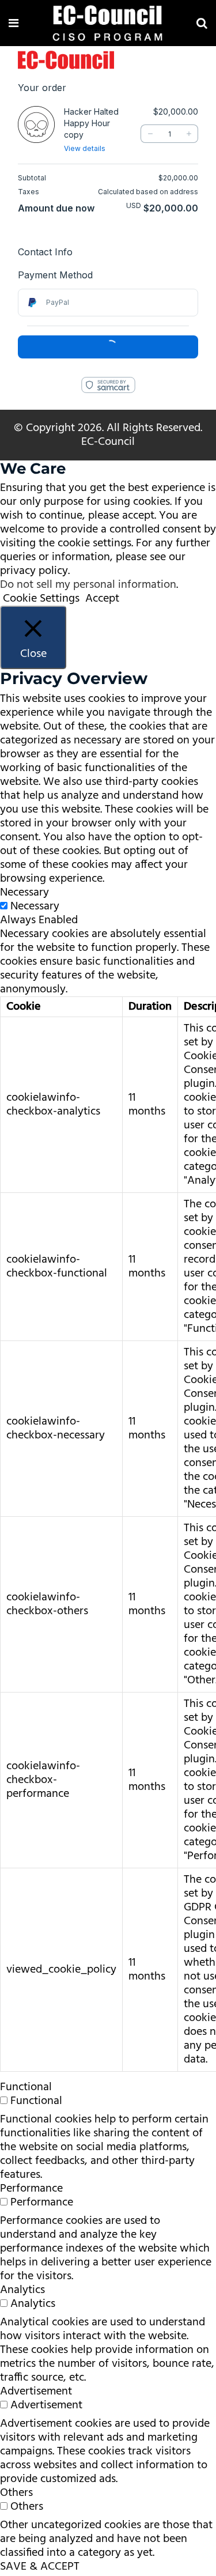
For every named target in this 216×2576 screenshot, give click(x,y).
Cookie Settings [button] (41, 599)
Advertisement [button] (36, 2392)
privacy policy (34, 571)
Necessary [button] (24, 893)
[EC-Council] (108, 25)
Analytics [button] (22, 2290)
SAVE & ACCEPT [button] (40, 2567)
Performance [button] (31, 2189)
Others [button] (16, 2493)
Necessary (35, 906)
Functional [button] (26, 2087)
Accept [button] (102, 599)
